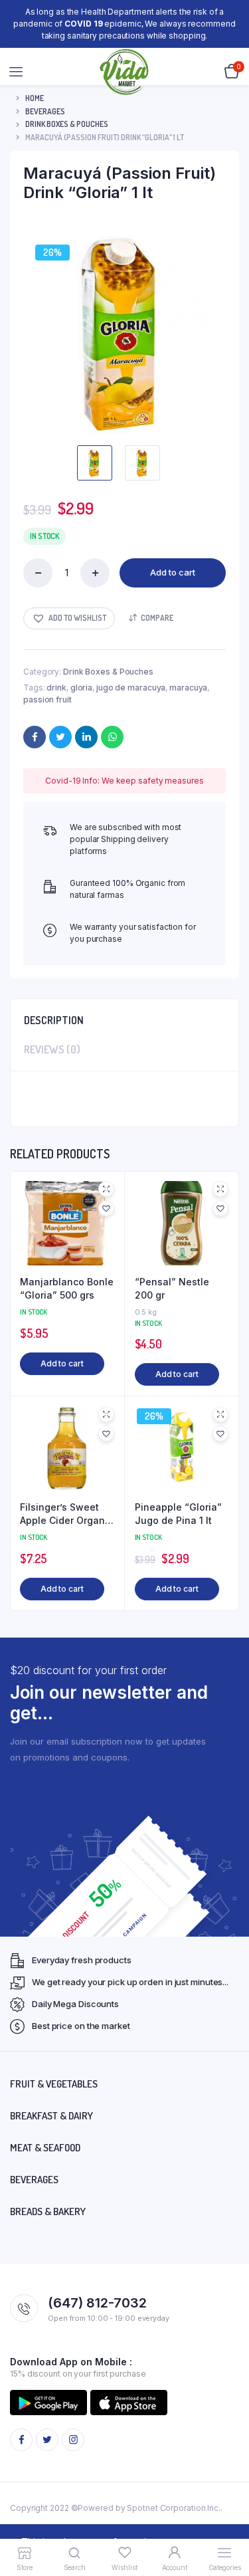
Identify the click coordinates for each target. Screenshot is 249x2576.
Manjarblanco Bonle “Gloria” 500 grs (67, 1288)
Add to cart (173, 572)
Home (35, 98)
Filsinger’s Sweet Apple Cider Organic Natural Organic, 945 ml (66, 1514)
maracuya (188, 688)
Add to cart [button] (62, 1363)
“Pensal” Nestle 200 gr (172, 1288)
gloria (81, 688)
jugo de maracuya (131, 688)
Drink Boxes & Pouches (67, 124)
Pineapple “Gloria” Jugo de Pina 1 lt (178, 1514)
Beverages (45, 111)
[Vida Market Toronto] (125, 72)
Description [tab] (54, 1020)
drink (56, 688)
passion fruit (47, 699)
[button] (69, 618)
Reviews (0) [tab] (52, 1049)
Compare (157, 618)
